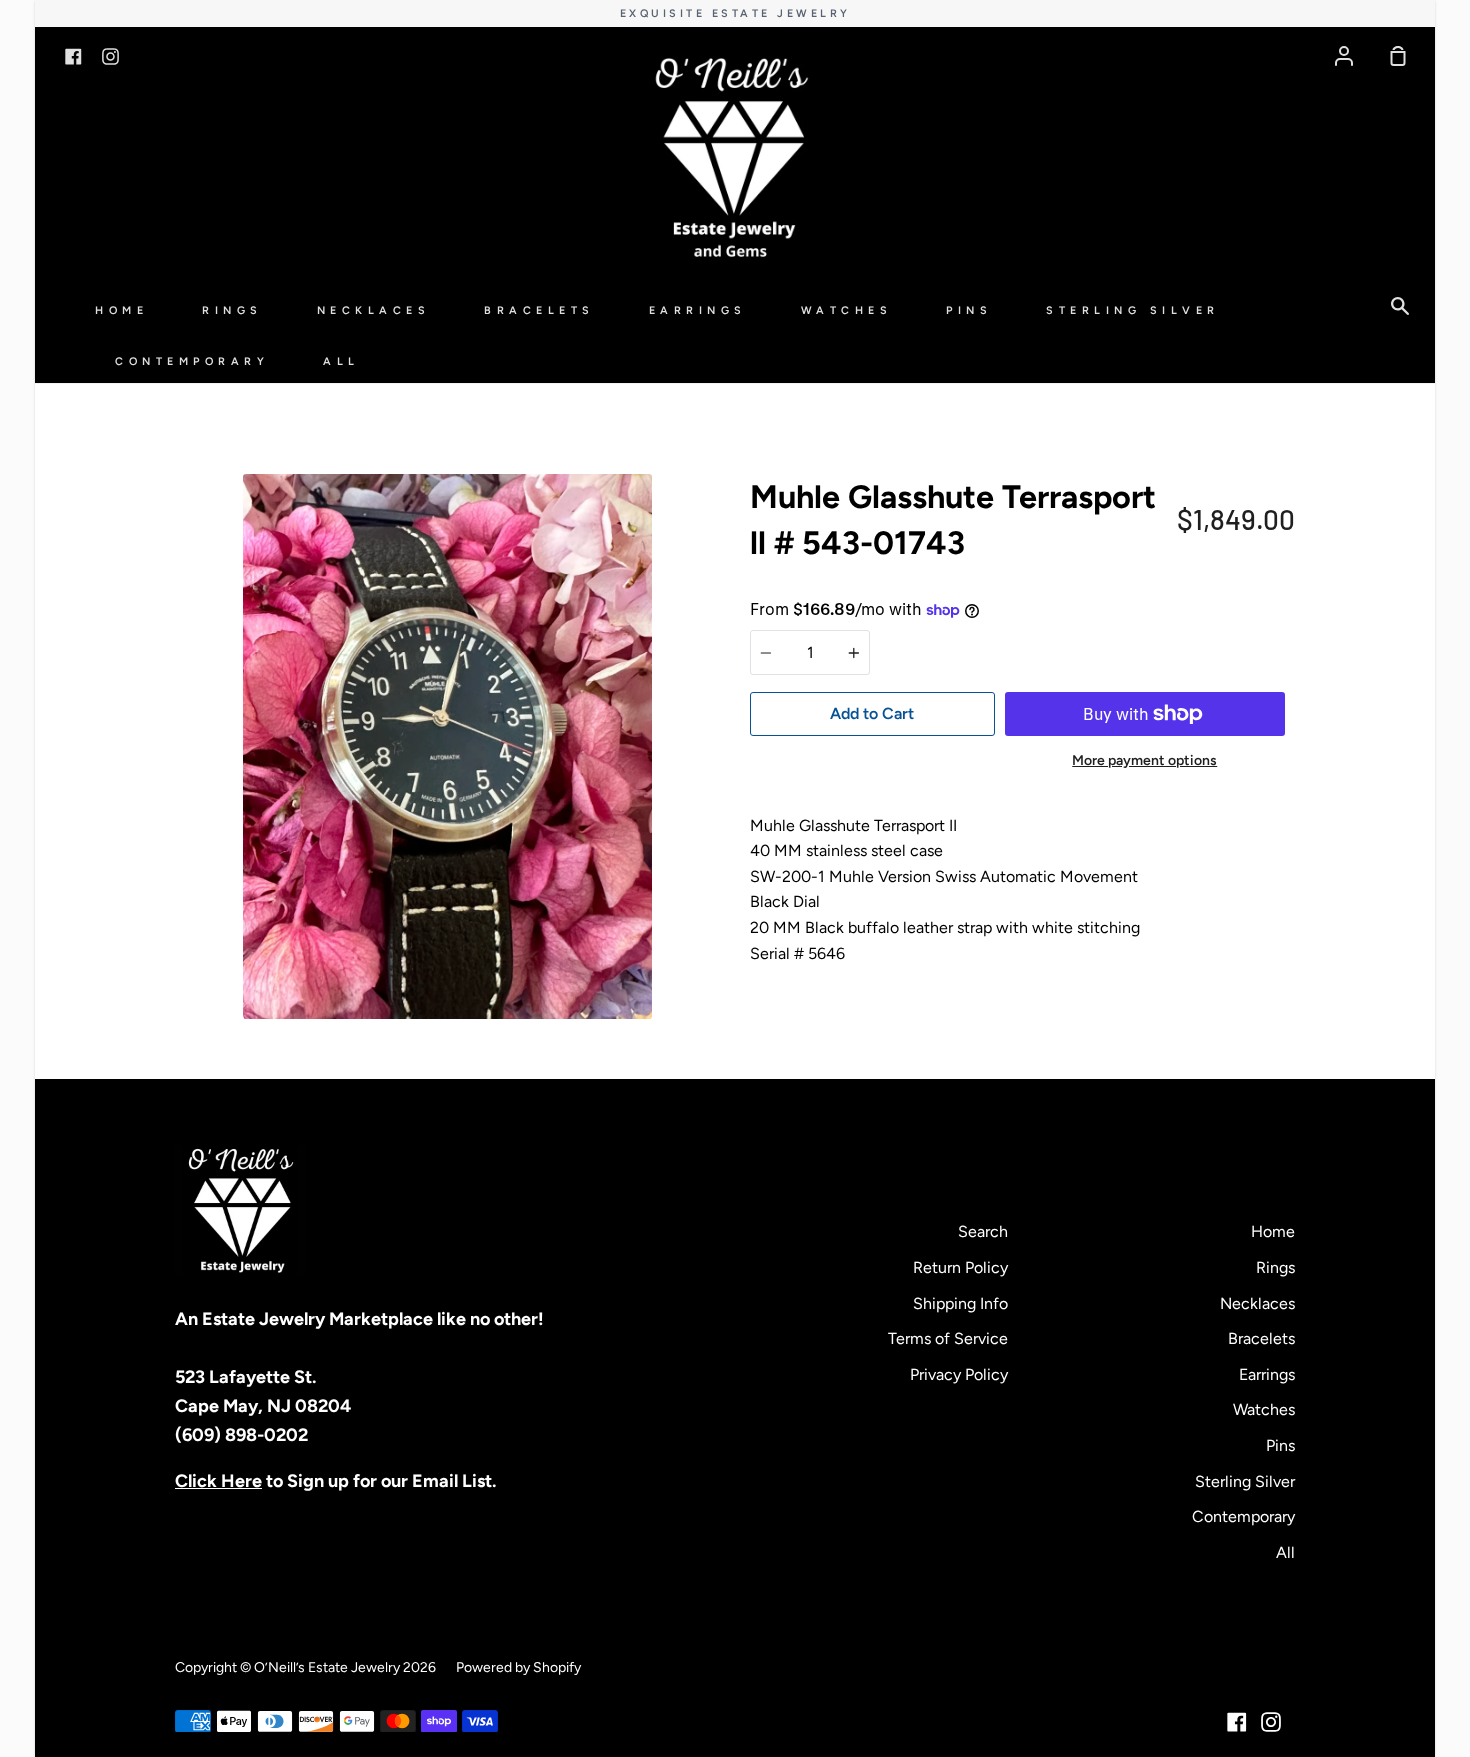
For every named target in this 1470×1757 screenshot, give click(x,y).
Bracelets (539, 310)
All (341, 361)
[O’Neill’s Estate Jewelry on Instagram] (1271, 1722)
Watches (847, 310)
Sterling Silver (1133, 310)
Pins (969, 310)
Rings (232, 310)
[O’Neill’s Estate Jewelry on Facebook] (1237, 1722)
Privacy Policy (959, 1374)
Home (121, 310)
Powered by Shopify (518, 1667)
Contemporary (192, 361)
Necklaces (374, 310)
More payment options (1144, 760)
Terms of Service (948, 1338)
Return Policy (960, 1267)
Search (983, 1231)
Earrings (698, 310)
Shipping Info (960, 1303)
